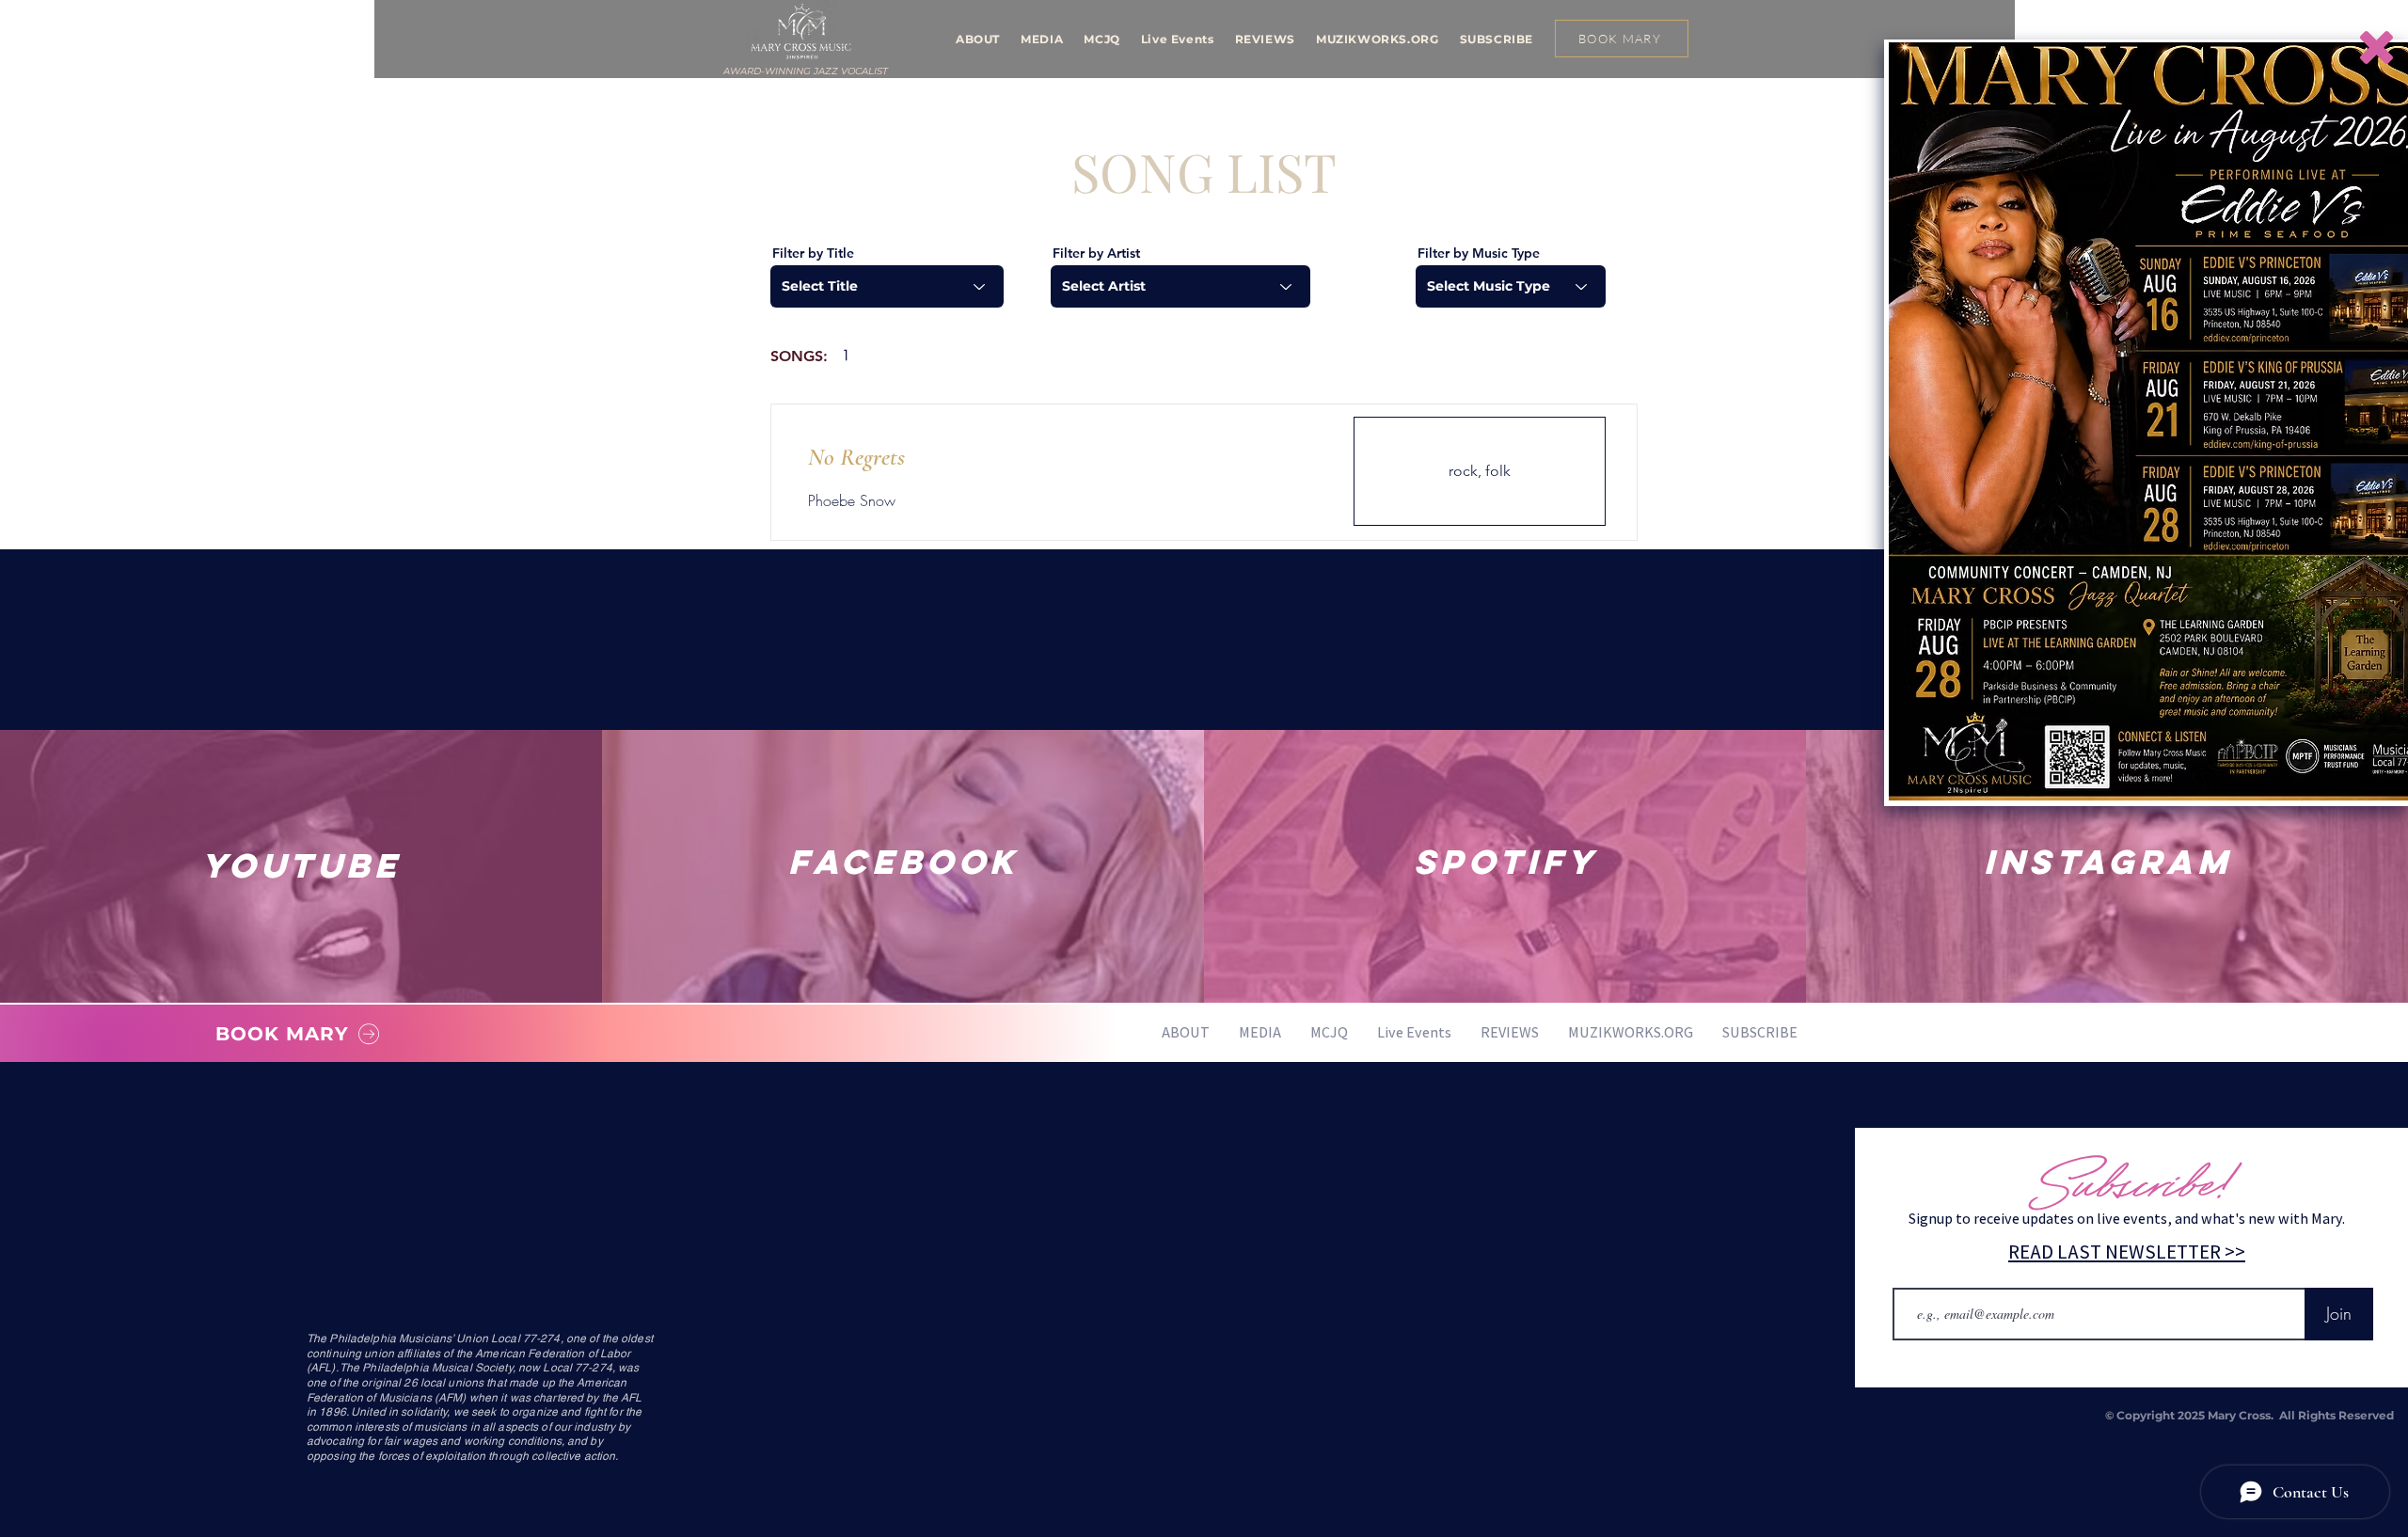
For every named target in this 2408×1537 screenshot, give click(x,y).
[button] (2376, 48)
